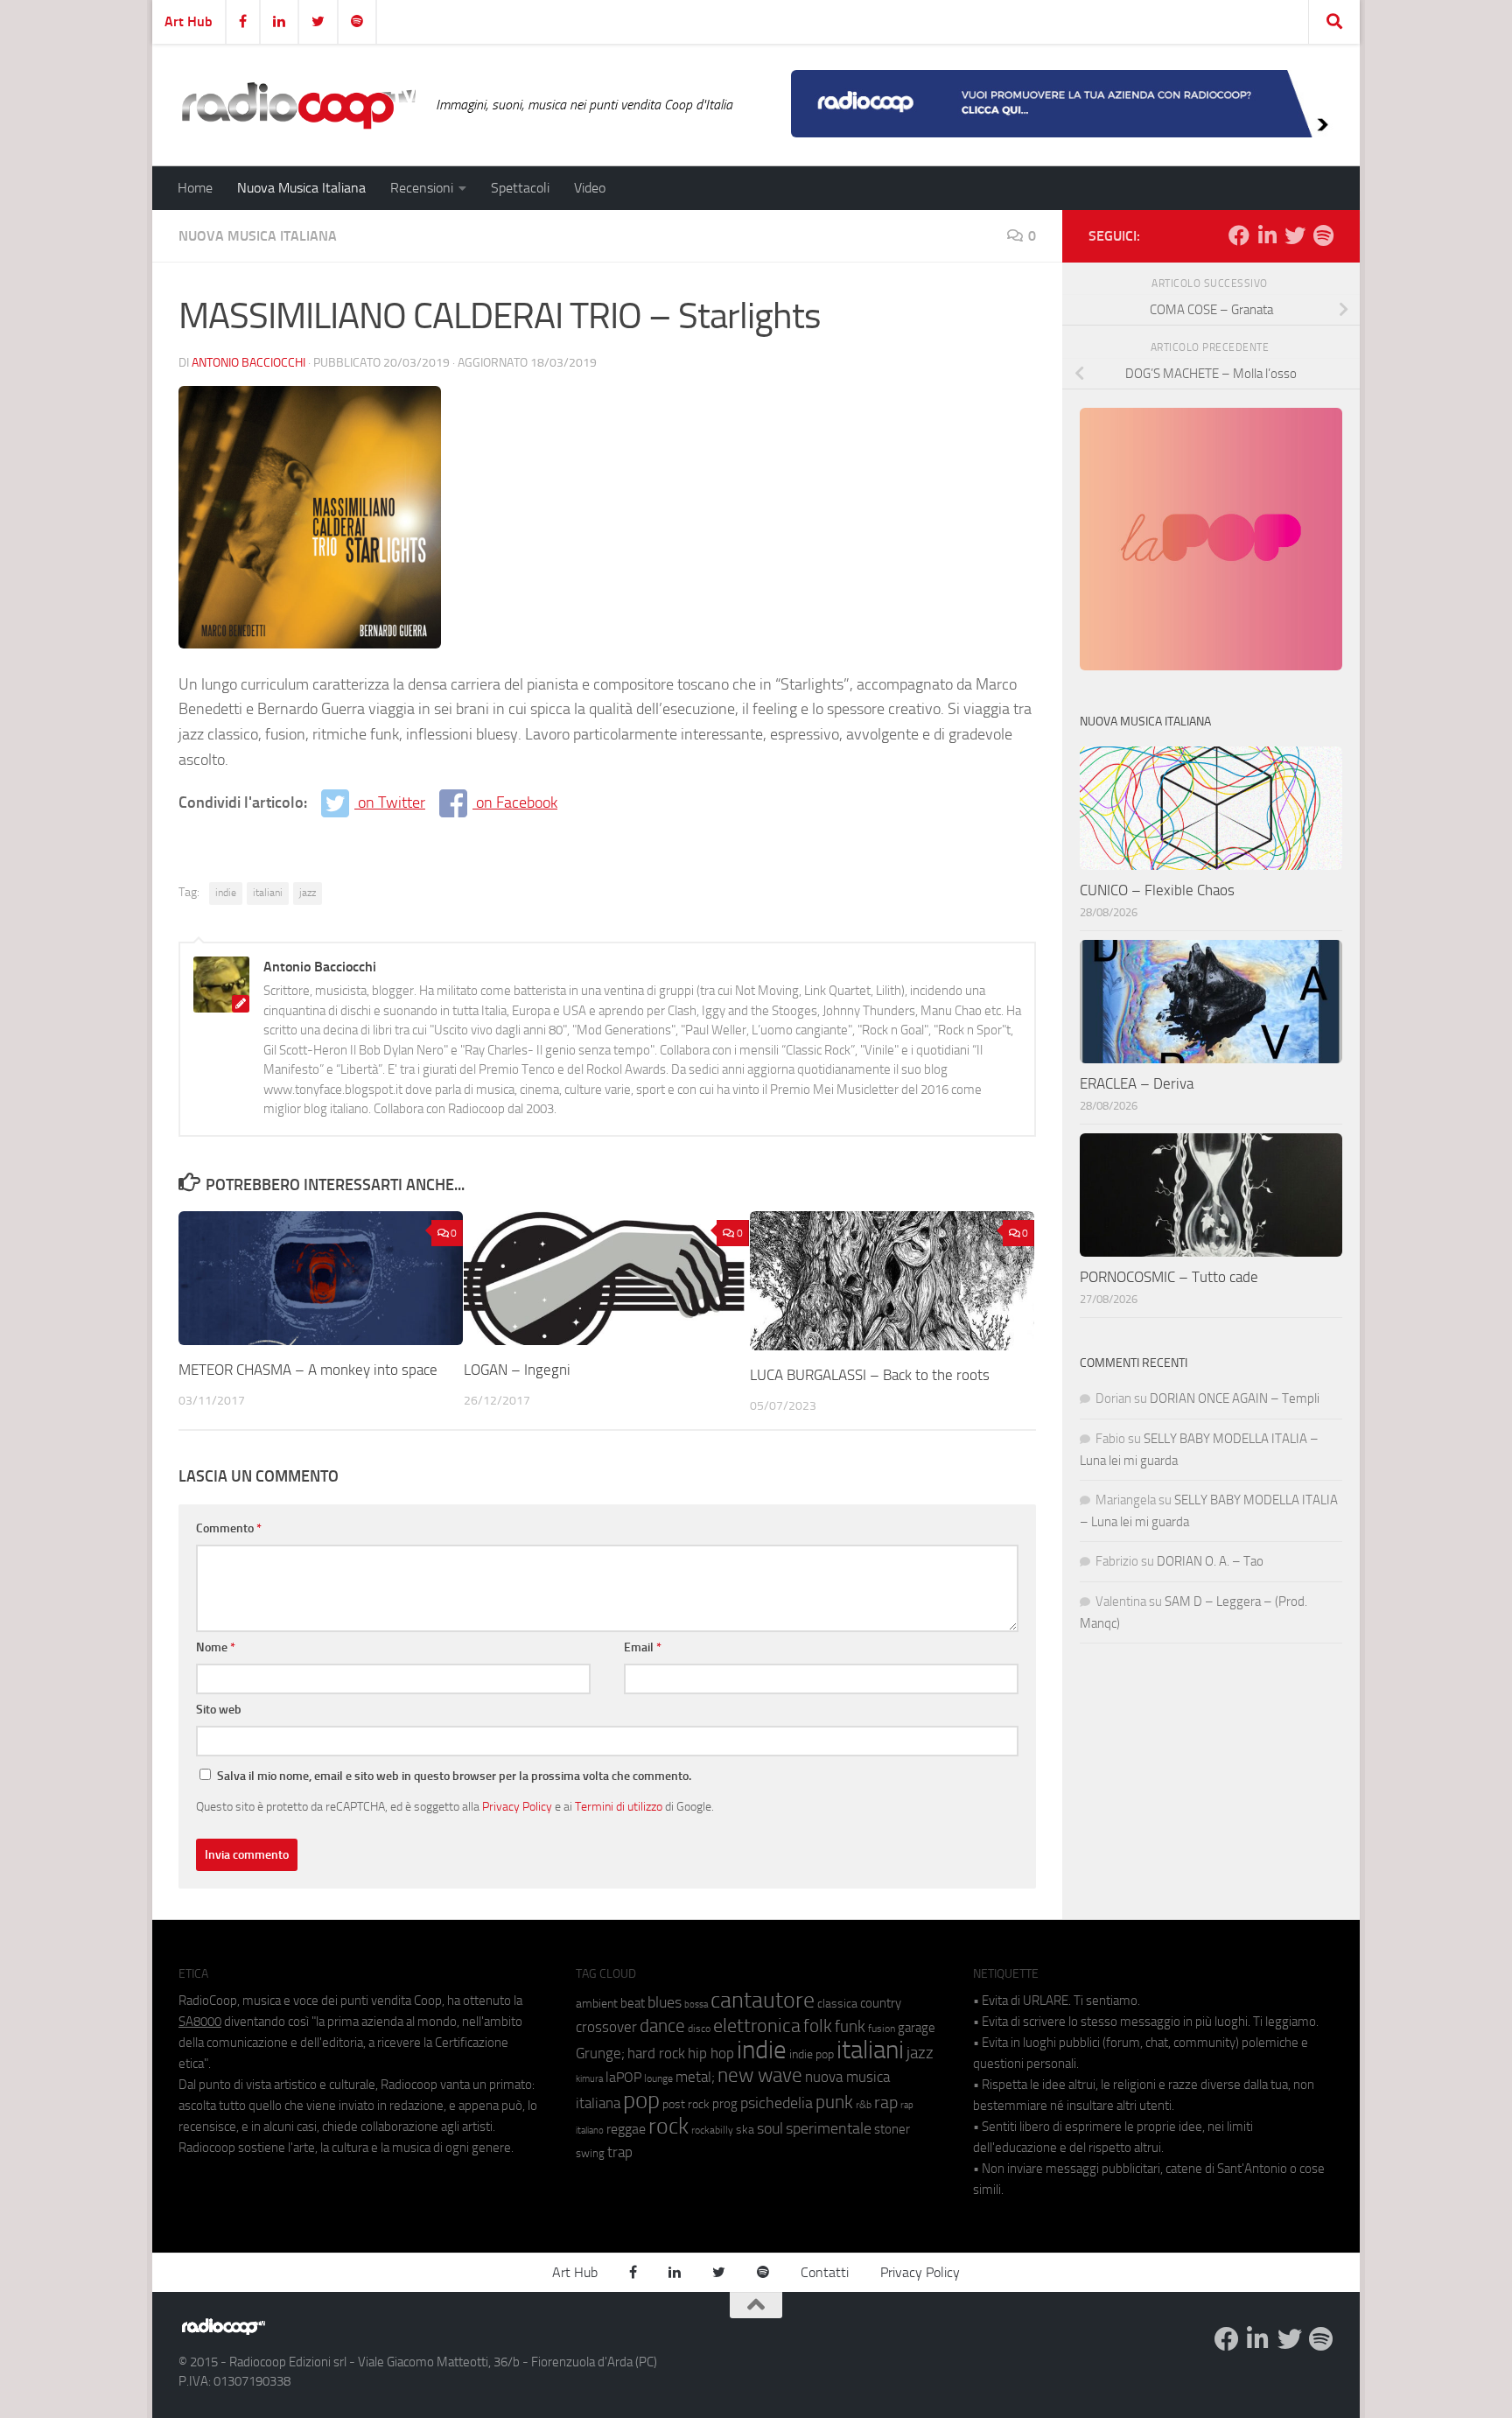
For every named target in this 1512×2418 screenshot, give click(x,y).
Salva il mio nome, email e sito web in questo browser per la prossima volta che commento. (454, 1776)
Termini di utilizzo (619, 1806)
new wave (760, 2075)
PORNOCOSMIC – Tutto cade (1169, 1277)
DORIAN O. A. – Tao (1210, 1561)
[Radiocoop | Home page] (298, 105)
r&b (864, 2104)
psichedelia (777, 2103)
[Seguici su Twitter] (1295, 235)
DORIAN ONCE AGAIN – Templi (1235, 1398)
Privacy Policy (517, 1806)
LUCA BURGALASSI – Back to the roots (870, 1375)
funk (850, 2027)
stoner (892, 2129)
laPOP (623, 2078)
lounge (658, 2078)
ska (745, 2130)
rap (886, 2103)
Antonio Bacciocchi (248, 363)
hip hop (711, 2053)
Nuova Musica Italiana (301, 188)
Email (643, 1647)
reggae (626, 2129)
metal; (695, 2077)
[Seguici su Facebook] (1239, 235)
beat (633, 2003)
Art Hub (189, 21)
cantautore (763, 2000)
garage (917, 2028)
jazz (308, 893)
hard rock (656, 2054)
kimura (589, 2079)
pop (641, 2100)
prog (725, 2104)
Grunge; (600, 2054)
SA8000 (200, 2022)
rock (668, 2126)
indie (226, 893)
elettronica (757, 2026)
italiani (268, 893)
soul (770, 2128)
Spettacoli (520, 188)
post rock (686, 2104)
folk (818, 2026)
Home (195, 188)
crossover (606, 2027)
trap (620, 2152)
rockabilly (712, 2130)
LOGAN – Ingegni (517, 1370)
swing (590, 2153)
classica (837, 2004)
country (881, 2003)
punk (834, 2102)
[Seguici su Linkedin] (1267, 235)
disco (699, 2029)
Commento (229, 1528)
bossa (696, 2004)
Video (590, 188)
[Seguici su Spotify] (1323, 235)
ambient (597, 2004)
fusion (882, 2028)
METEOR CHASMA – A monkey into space (308, 1370)
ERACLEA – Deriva (1137, 1083)
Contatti (825, 2272)
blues (665, 2002)
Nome (216, 1647)
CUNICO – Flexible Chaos (1157, 890)
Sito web (219, 1710)
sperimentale (829, 2128)
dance (662, 2026)
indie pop (812, 2054)
